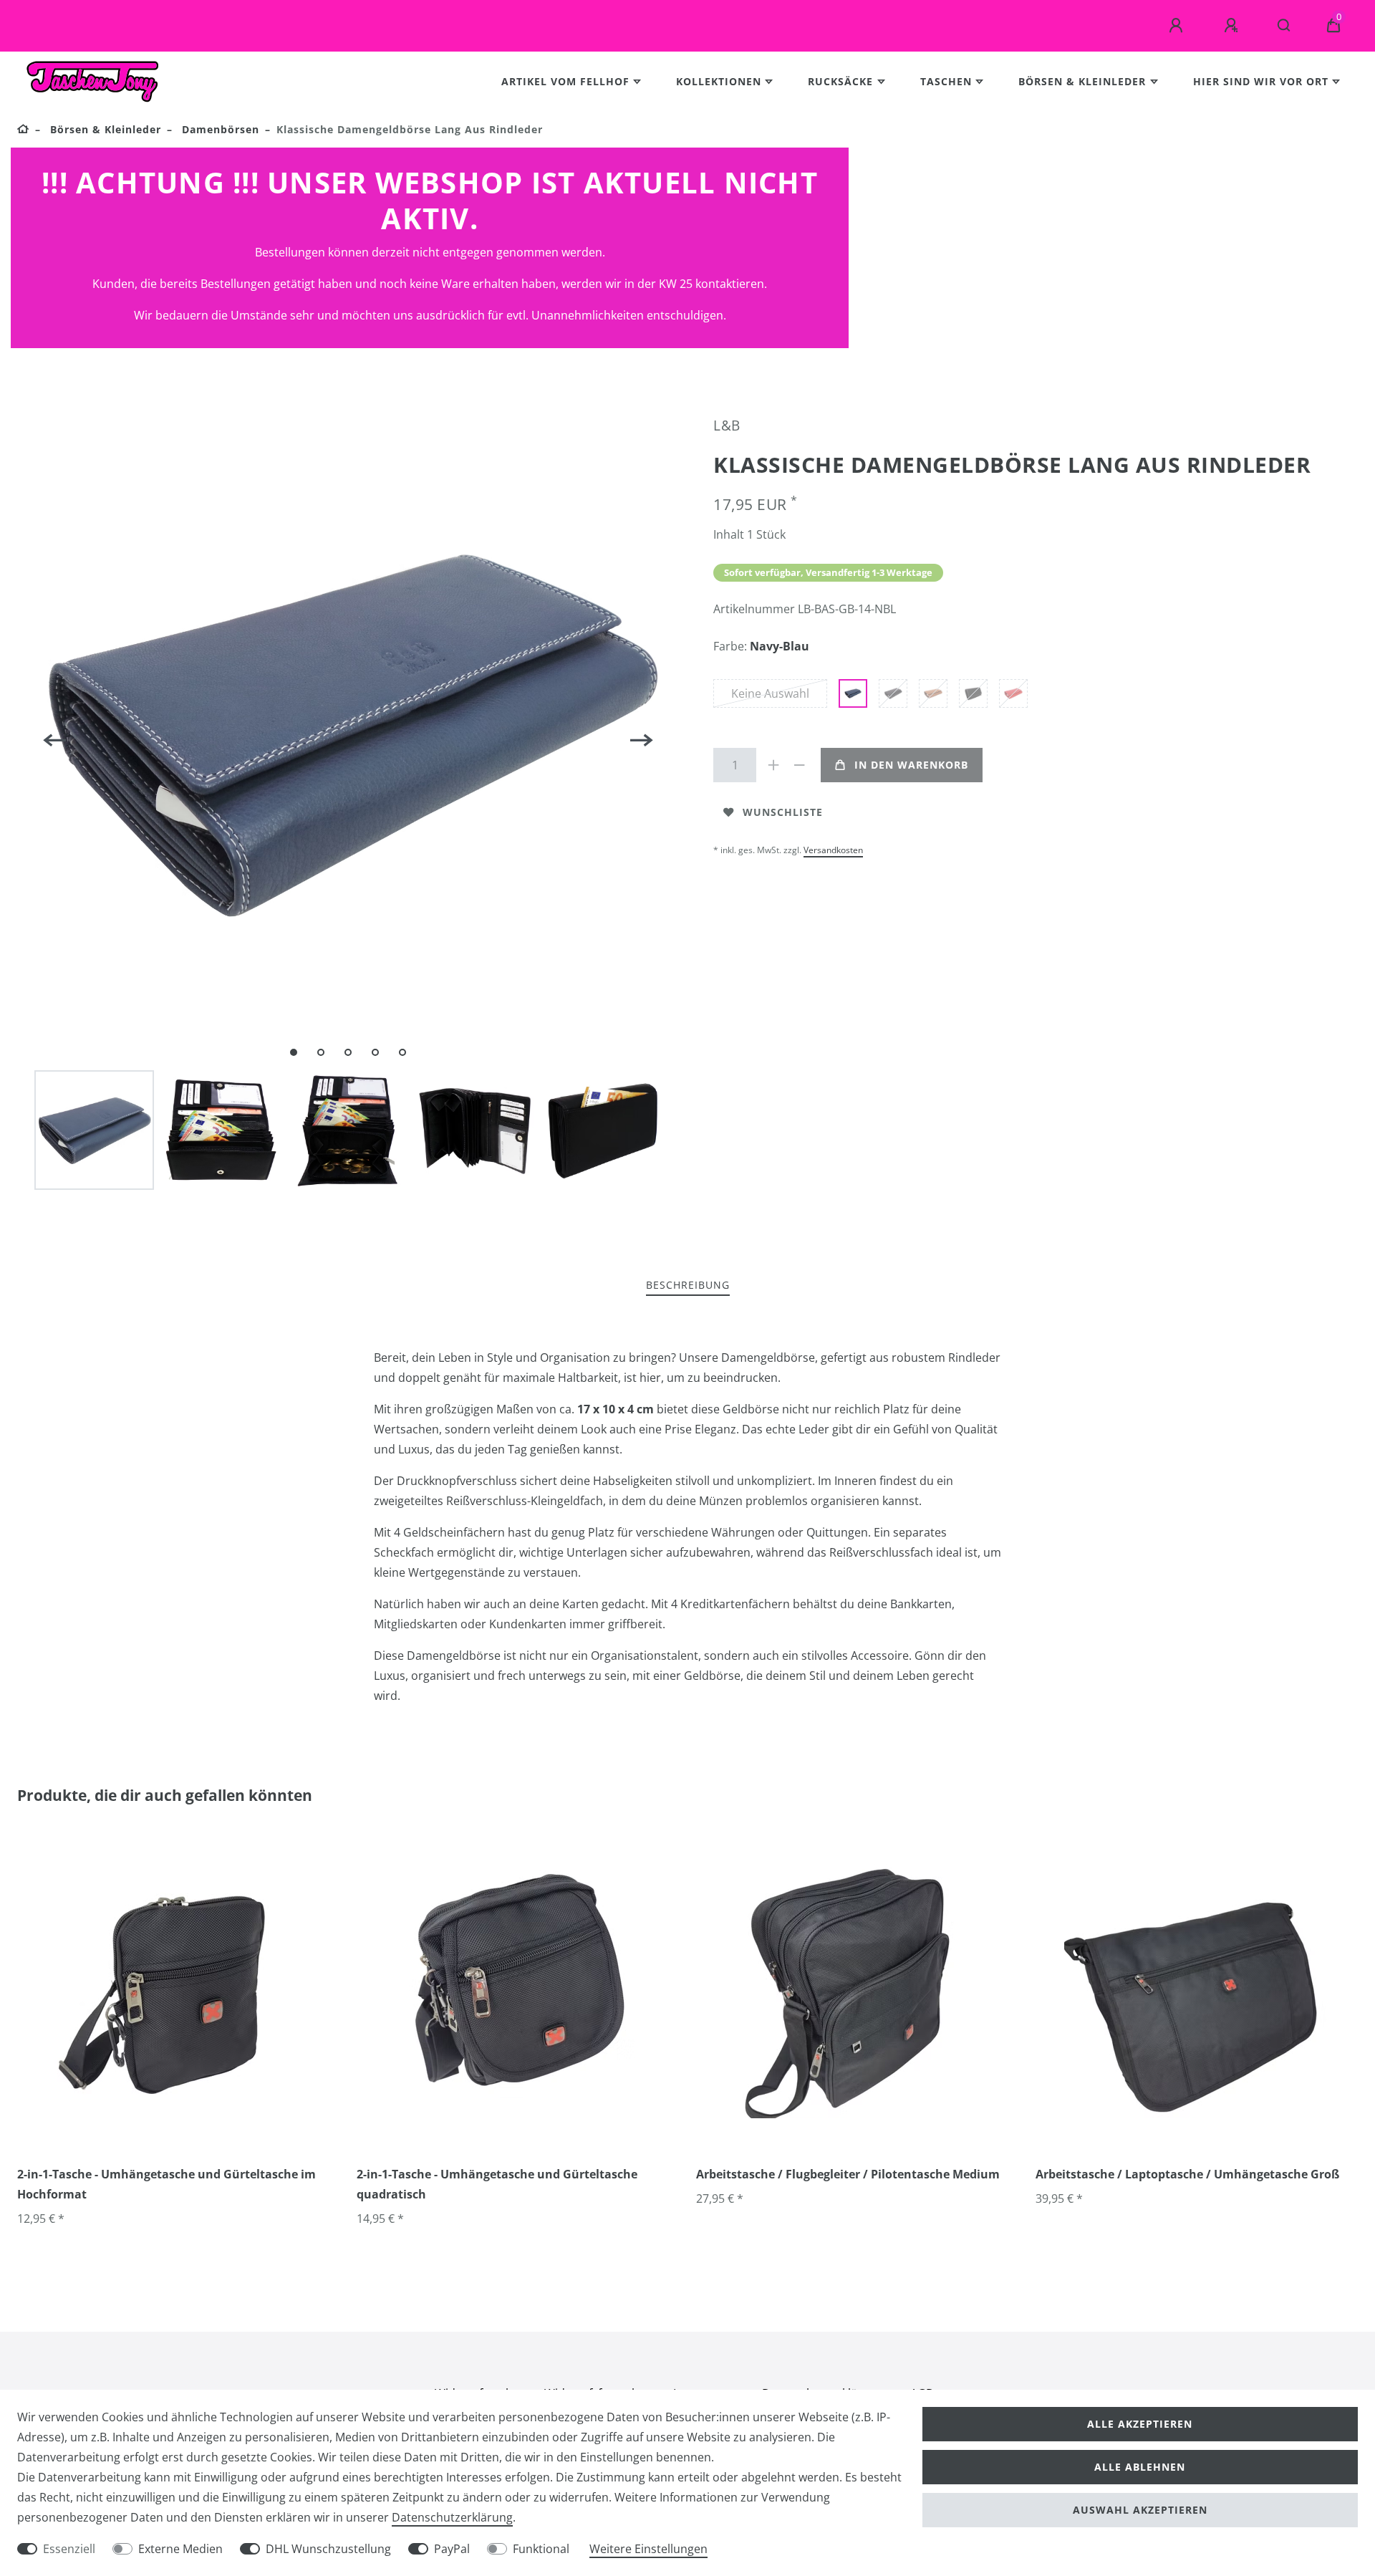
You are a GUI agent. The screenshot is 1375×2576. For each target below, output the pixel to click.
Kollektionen (719, 81)
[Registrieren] (1233, 26)
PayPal (452, 2549)
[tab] (688, 1285)
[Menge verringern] (799, 765)
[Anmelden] (1178, 26)
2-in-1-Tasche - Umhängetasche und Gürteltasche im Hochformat (167, 2184)
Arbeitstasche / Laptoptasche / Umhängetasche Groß (1187, 2174)
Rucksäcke (840, 81)
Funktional (541, 2549)
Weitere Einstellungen (648, 2549)
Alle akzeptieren (1140, 2424)
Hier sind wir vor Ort (1261, 81)
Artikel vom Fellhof (565, 81)
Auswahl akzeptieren (1140, 2510)
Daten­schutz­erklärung (452, 2517)
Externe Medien (180, 2549)
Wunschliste (783, 812)
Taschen (946, 81)
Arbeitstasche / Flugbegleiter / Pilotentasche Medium (848, 2174)
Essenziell (69, 2549)
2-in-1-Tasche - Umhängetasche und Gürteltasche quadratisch (497, 2184)
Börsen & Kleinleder (1082, 81)
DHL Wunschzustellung (328, 2549)
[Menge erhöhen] (773, 765)
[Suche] (1284, 26)
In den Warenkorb (911, 765)
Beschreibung (688, 1285)
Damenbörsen (219, 129)
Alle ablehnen (1140, 2467)
